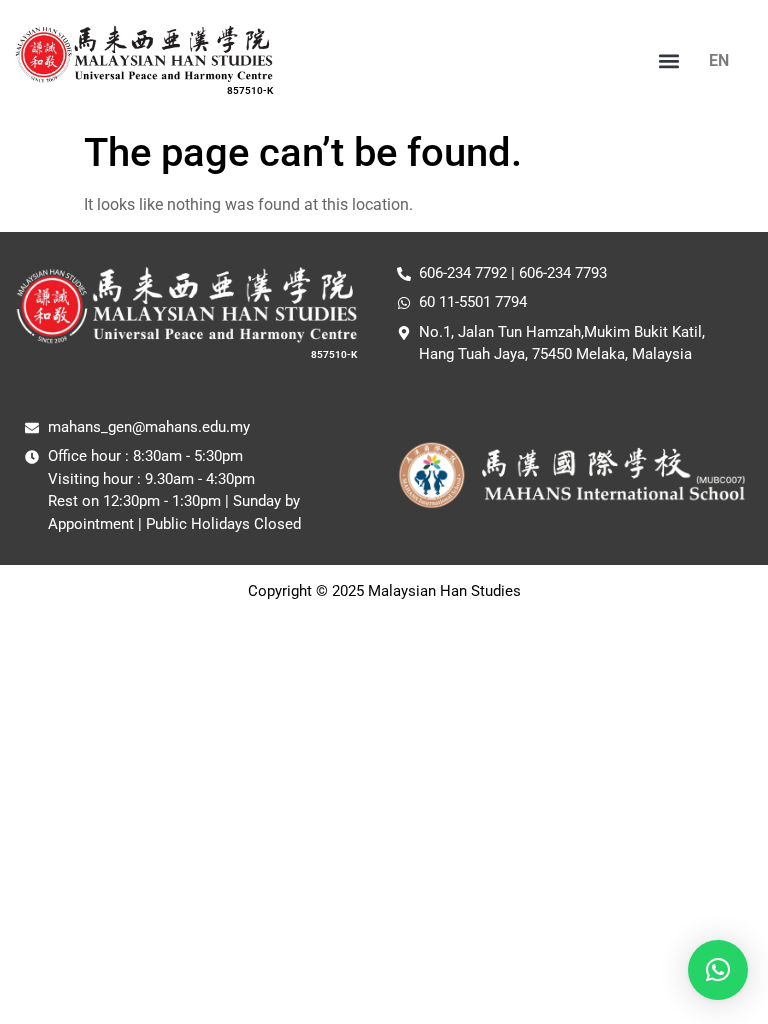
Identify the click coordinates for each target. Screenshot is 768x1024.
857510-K (250, 90)
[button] (669, 60)
